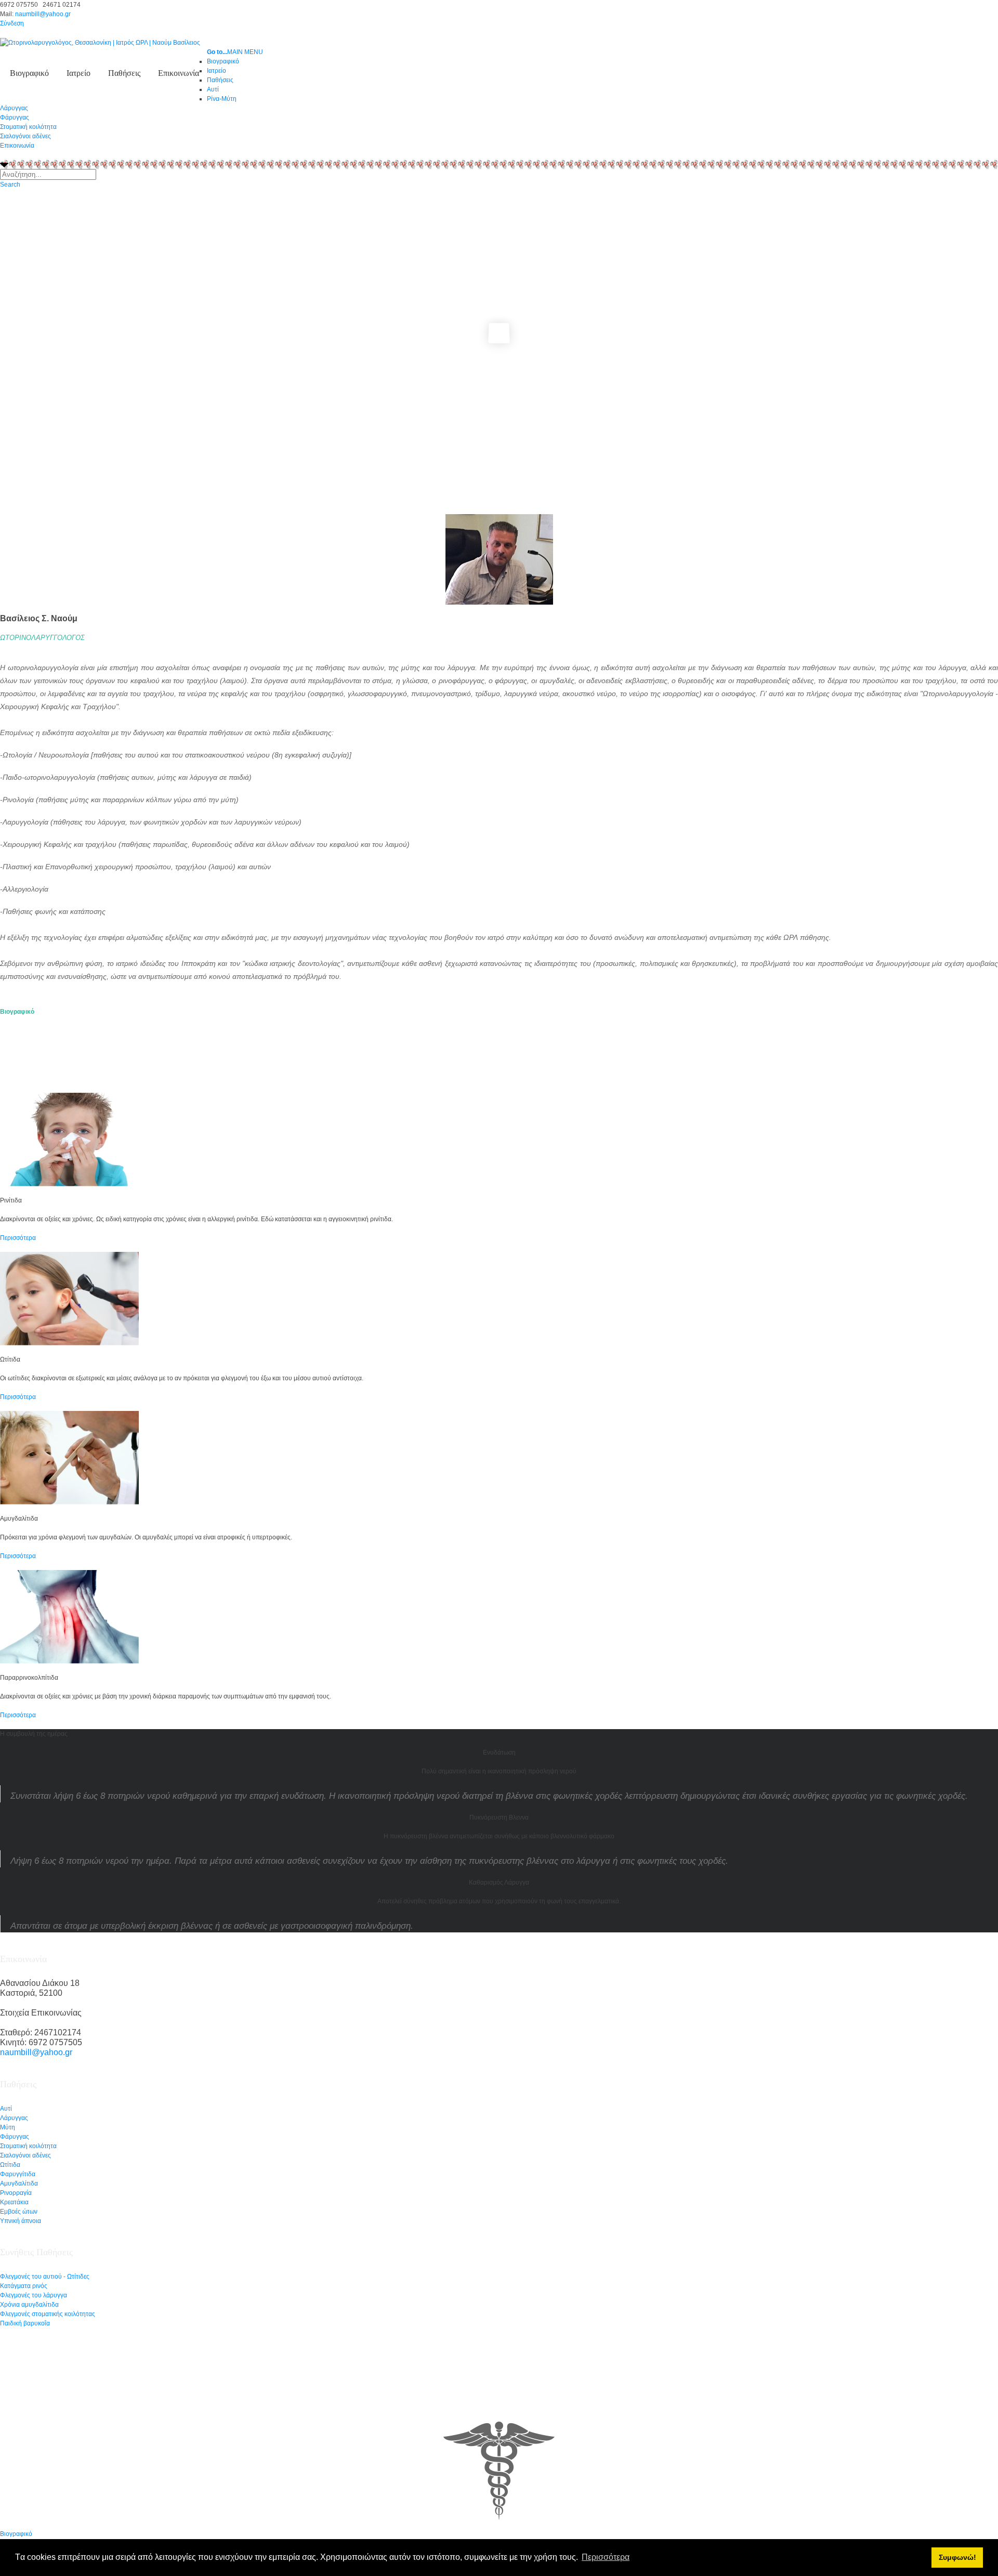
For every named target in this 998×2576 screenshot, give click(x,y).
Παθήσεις (124, 73)
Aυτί (213, 89)
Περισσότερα (18, 1238)
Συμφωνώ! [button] (957, 2557)
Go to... (217, 52)
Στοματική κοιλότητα (28, 127)
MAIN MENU (245, 52)
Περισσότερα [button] (606, 2557)
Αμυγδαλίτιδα (19, 2183)
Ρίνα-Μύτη (222, 99)
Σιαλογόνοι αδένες (25, 136)
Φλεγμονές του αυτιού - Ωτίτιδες (45, 2277)
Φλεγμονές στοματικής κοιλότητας (48, 2314)
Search (10, 185)
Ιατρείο (78, 73)
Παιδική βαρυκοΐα (25, 2323)
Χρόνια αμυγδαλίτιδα (29, 2305)
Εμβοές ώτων (19, 2212)
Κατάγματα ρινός (24, 2286)
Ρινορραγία (16, 2193)
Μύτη (8, 2127)
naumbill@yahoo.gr (43, 14)
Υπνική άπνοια (21, 2221)
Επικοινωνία (179, 73)
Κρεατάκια (14, 2202)
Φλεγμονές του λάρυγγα (34, 2295)
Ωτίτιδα (10, 2165)
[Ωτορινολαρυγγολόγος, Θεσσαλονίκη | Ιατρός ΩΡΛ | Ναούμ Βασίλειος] (100, 42)
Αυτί (6, 2109)
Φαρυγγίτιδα (18, 2174)
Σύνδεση (12, 23)
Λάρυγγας (14, 108)
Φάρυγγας (15, 117)
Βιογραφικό (29, 73)
